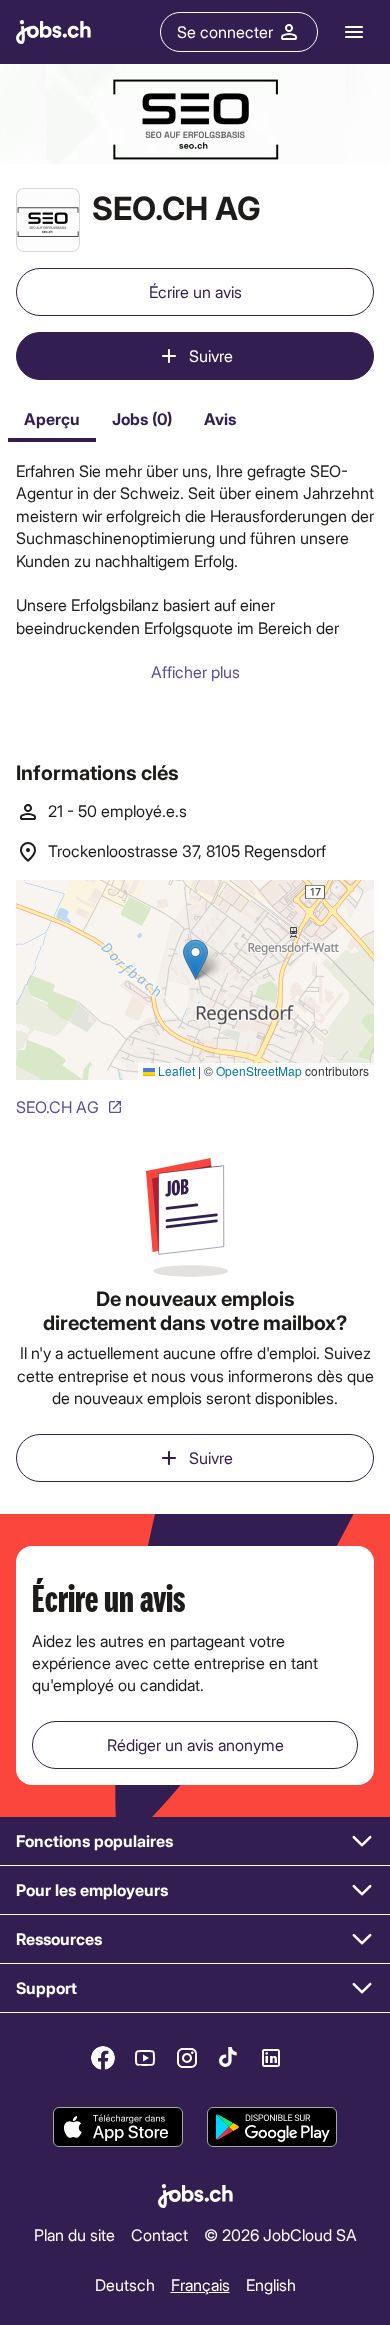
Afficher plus (195, 671)
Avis (220, 418)
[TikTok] (229, 2058)
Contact (159, 2234)
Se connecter (225, 31)
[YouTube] (145, 2058)
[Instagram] (187, 2058)
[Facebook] (103, 2058)
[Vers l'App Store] (118, 2127)
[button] (195, 1841)
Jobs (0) (142, 418)
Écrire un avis (195, 291)
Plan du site (74, 2234)
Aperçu (52, 418)
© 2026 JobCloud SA (280, 2234)
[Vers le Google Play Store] (272, 2127)
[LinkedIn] (271, 2058)
